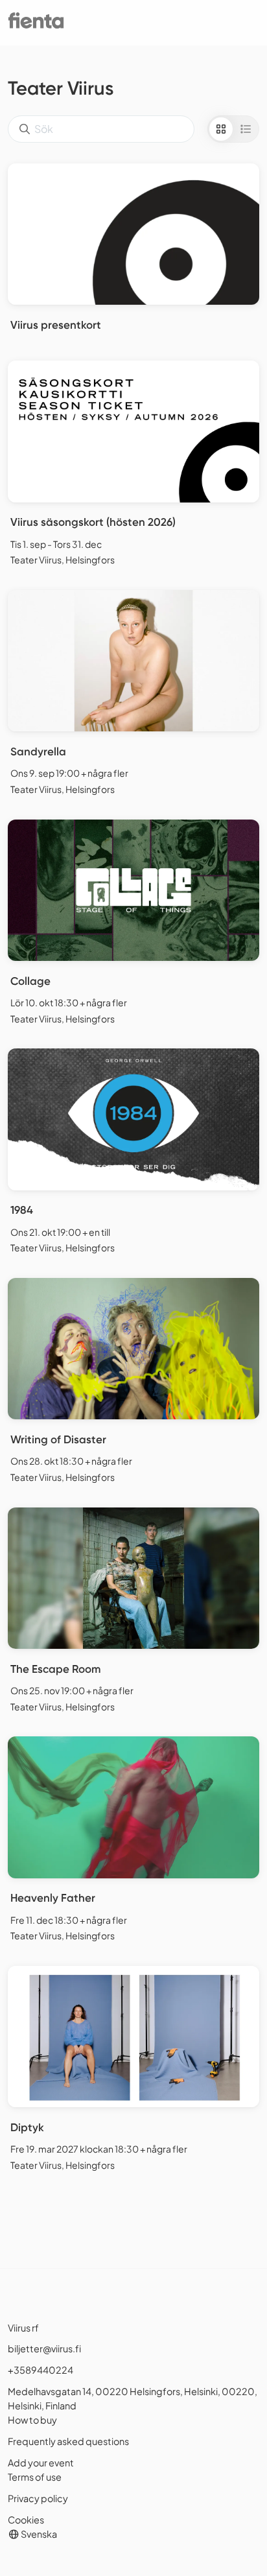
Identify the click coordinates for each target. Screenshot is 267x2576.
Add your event (41, 2463)
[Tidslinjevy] (246, 129)
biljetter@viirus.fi (44, 2348)
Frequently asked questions (68, 2441)
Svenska (38, 2534)
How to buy (32, 2420)
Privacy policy (38, 2498)
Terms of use (35, 2477)
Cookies (26, 2520)
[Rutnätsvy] (221, 129)
